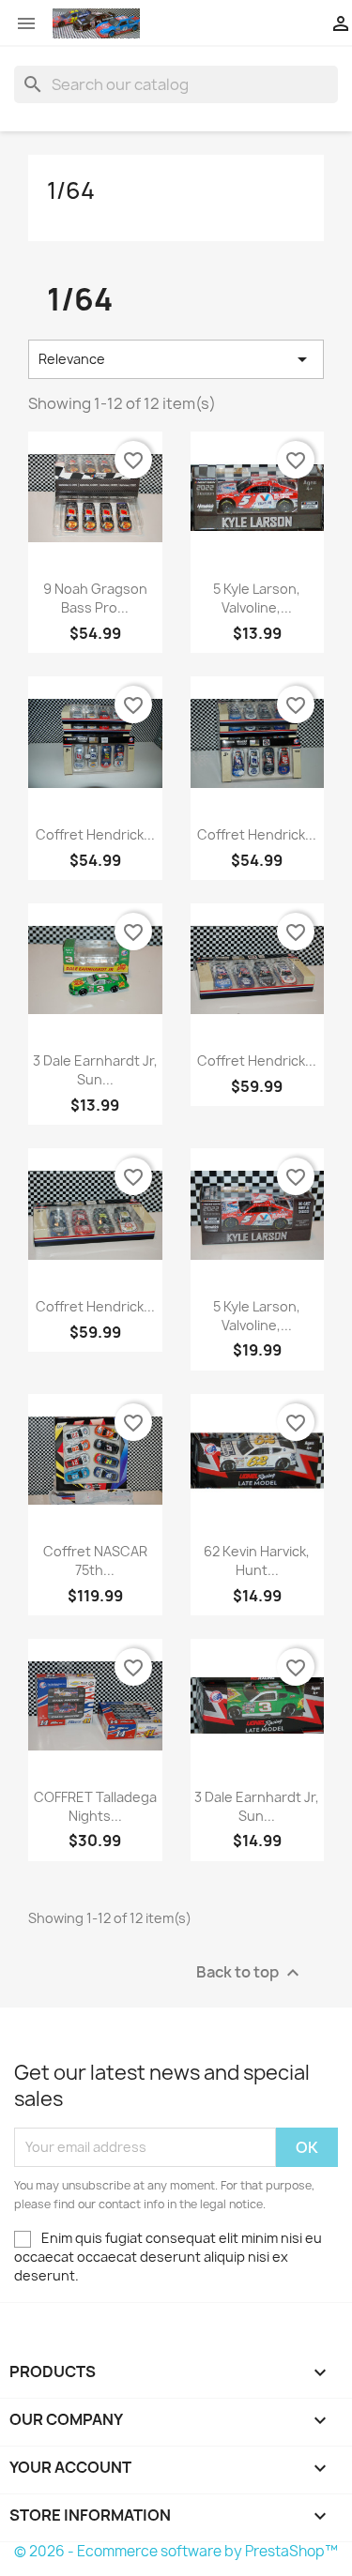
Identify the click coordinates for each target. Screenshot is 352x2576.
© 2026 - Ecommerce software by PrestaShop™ (176, 2551)
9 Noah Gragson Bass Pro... (95, 598)
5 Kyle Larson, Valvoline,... (257, 598)
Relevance (176, 359)
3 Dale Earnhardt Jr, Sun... (95, 1070)
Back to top (250, 1972)
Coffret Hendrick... (95, 834)
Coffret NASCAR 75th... (95, 1561)
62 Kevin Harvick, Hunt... (257, 1561)
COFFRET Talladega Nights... (95, 1806)
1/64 (71, 190)
